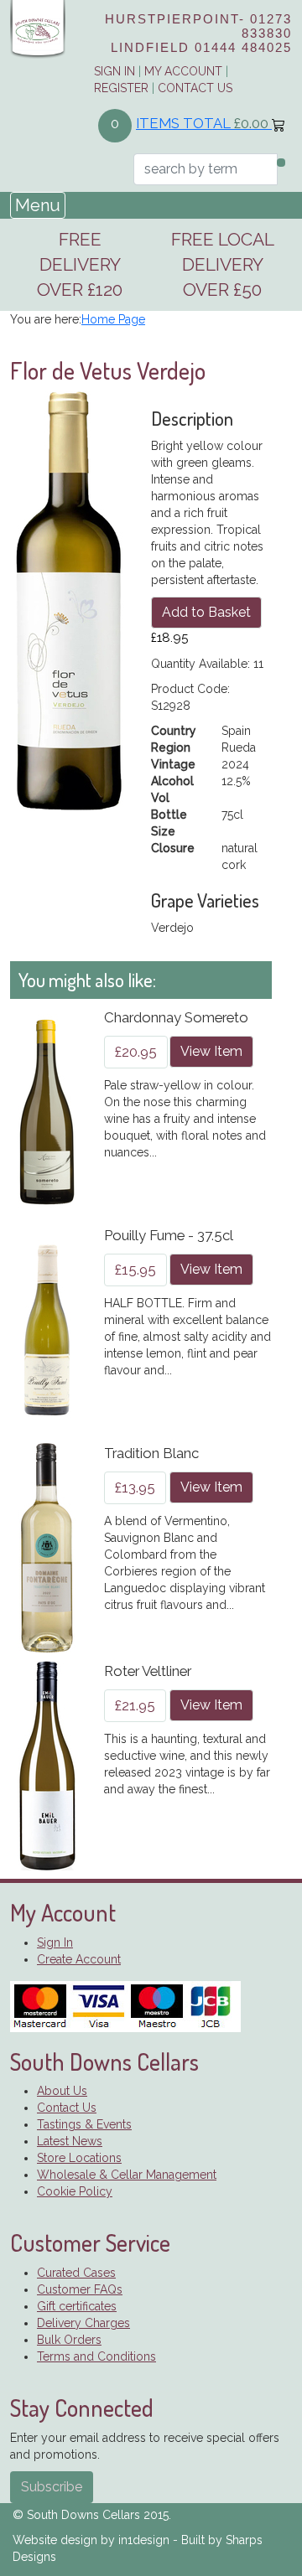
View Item (211, 1051)
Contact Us (195, 88)
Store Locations (79, 2158)
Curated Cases (76, 2273)
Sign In (55, 1942)
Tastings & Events (84, 2124)
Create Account (79, 1959)
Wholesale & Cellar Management (127, 2175)
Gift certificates (77, 2306)
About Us (62, 2091)
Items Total (202, 123)
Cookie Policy (75, 2191)
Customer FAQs (80, 2289)
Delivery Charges (83, 2323)
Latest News (70, 2141)
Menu (38, 205)
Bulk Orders (69, 2340)
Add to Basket (206, 612)
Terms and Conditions (96, 2356)
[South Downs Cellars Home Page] (38, 28)
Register (121, 88)
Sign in (115, 71)
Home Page (113, 319)
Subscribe (52, 2487)
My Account (183, 71)
